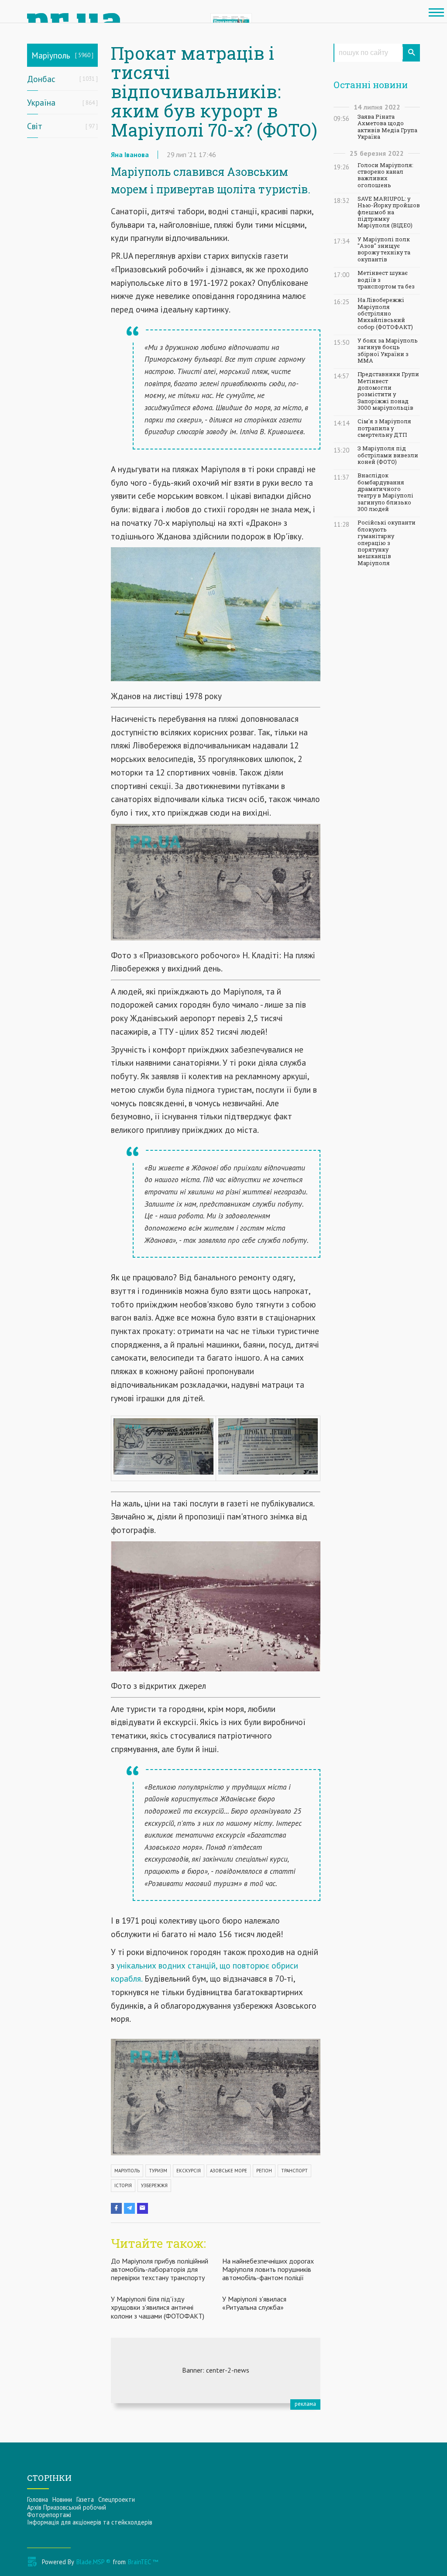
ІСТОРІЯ (123, 2185)
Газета (85, 2499)
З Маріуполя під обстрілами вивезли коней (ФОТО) (388, 455)
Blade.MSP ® (93, 2562)
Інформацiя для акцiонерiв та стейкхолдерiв (90, 2522)
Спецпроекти (117, 2499)
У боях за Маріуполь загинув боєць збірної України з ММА (388, 351)
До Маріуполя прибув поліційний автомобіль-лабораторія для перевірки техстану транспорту (160, 2269)
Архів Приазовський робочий (67, 2507)
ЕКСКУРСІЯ (189, 2171)
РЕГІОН (264, 2171)
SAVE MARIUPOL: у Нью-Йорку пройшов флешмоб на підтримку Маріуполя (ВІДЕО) (389, 212)
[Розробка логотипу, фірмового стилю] (216, 2370)
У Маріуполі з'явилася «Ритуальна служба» (254, 2303)
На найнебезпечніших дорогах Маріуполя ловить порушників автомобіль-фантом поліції (268, 2269)
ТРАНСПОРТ (294, 2171)
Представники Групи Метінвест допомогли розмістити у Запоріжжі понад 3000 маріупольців (388, 391)
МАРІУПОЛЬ (127, 2171)
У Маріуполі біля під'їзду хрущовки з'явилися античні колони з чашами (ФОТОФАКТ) (158, 2307)
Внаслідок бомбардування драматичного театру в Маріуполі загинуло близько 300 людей (385, 492)
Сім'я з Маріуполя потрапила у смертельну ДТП (384, 428)
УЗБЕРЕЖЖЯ (154, 2185)
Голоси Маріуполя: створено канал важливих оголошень (385, 175)
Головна (38, 2499)
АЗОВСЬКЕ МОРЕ (229, 2171)
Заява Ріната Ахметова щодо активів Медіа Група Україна (387, 127)
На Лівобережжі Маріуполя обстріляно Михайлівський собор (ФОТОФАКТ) (385, 313)
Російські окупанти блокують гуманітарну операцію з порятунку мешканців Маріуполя (387, 543)
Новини (62, 2499)
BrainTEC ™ (143, 2562)
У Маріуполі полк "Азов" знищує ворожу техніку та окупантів (384, 249)
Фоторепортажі (49, 2515)
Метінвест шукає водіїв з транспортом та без (386, 280)
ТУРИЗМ (158, 2171)
